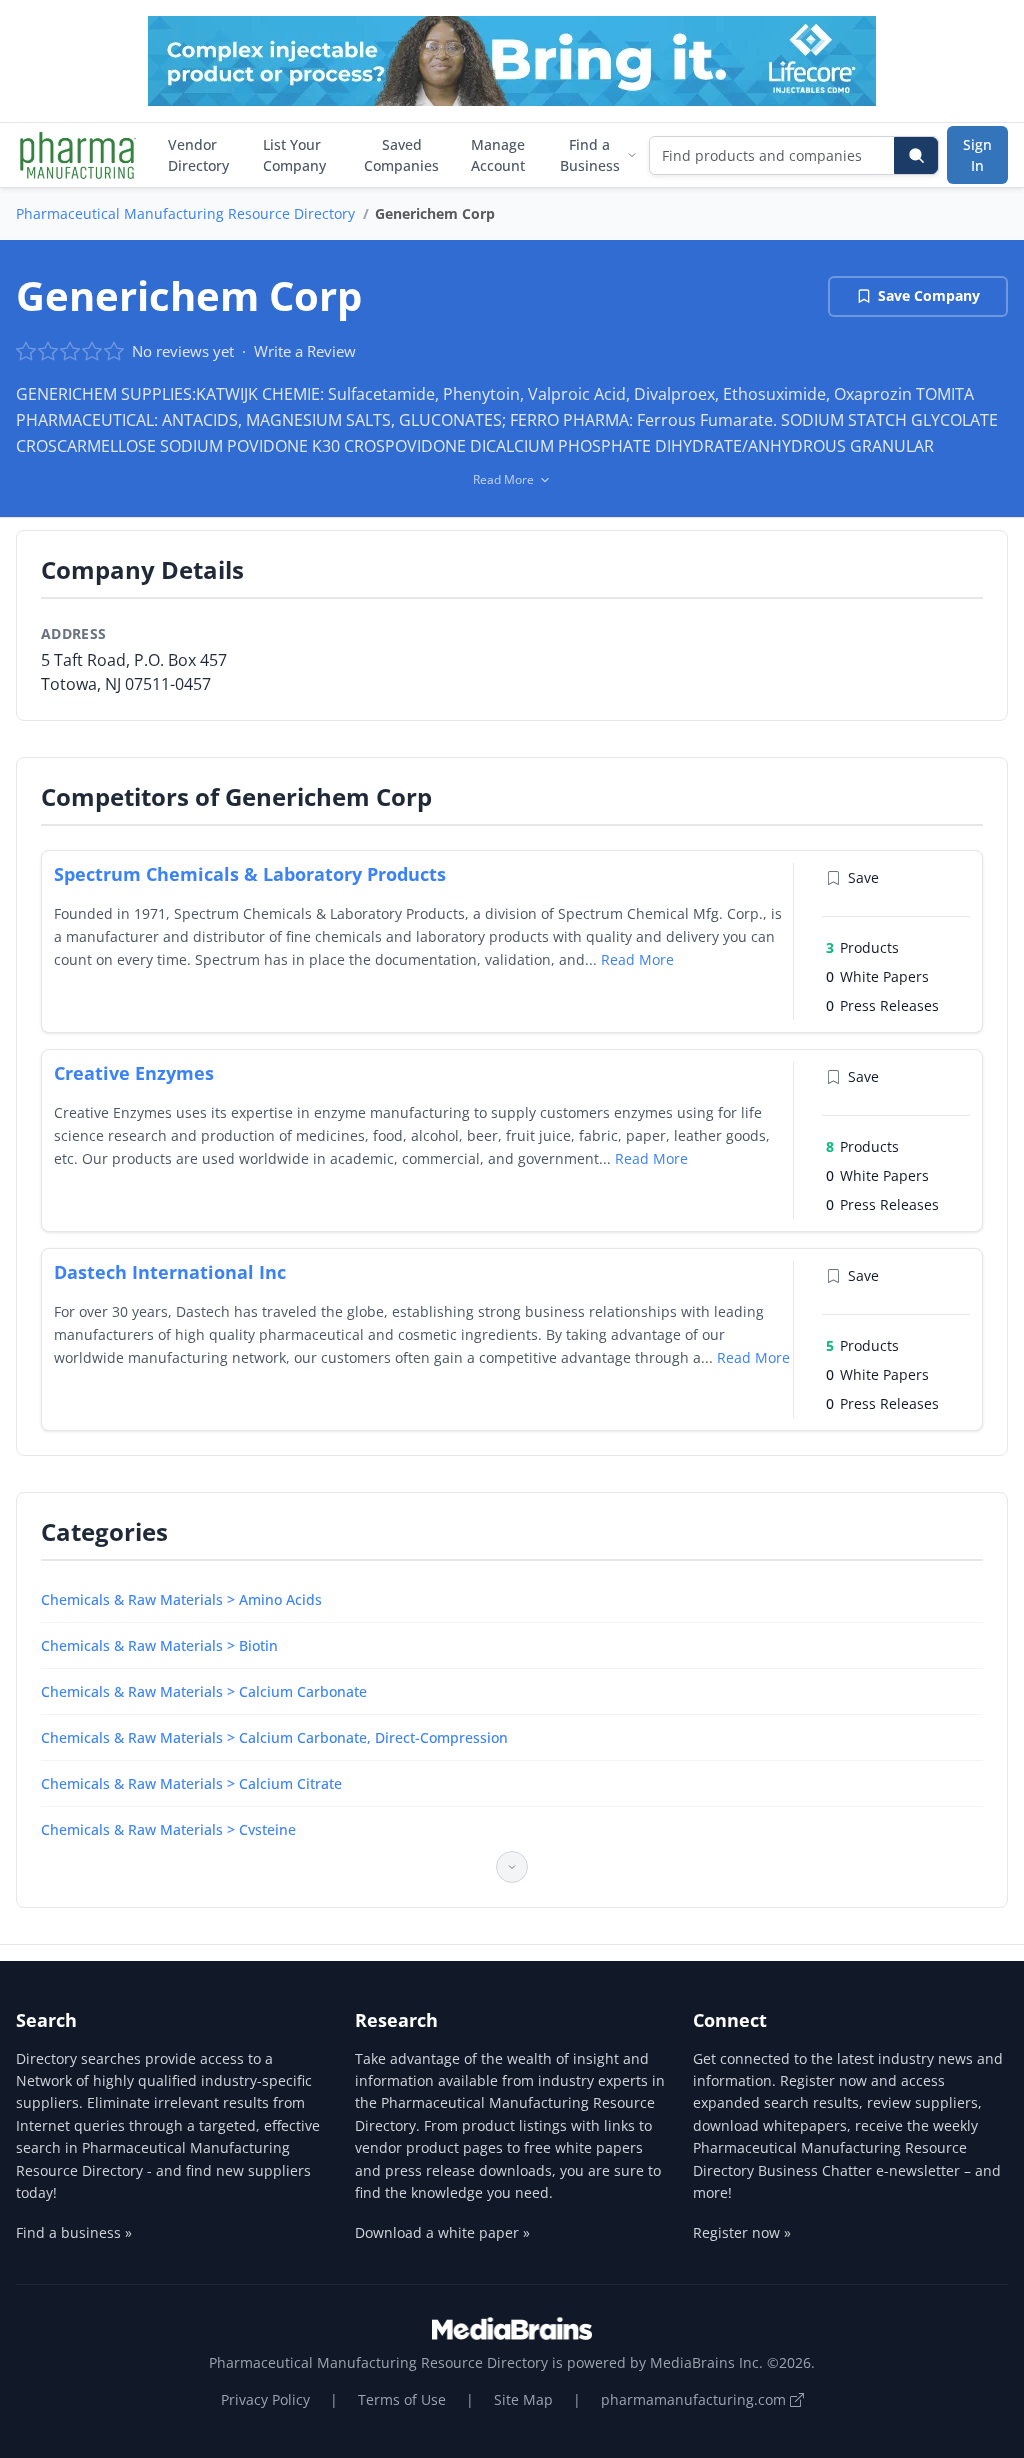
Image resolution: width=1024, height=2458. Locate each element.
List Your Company (294, 155)
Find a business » (74, 2232)
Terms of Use (402, 2399)
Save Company (929, 295)
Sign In (977, 155)
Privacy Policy (265, 2399)
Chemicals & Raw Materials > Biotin (159, 1645)
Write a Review (305, 351)
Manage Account (498, 155)
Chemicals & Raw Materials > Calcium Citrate (191, 1783)
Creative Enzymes (134, 1073)
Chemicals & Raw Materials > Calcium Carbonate (204, 1691)
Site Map (523, 2399)
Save (863, 877)
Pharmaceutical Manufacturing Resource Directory (185, 213)
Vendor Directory (198, 155)
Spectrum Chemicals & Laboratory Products (250, 874)
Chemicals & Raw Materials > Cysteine (168, 1829)
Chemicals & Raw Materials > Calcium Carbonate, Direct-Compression (274, 1737)
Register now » (742, 2232)
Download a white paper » (442, 2232)
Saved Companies (401, 155)
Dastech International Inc (170, 1272)
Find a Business (590, 155)
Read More (637, 959)
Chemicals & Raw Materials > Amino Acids (181, 1599)
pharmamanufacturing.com (695, 2399)
